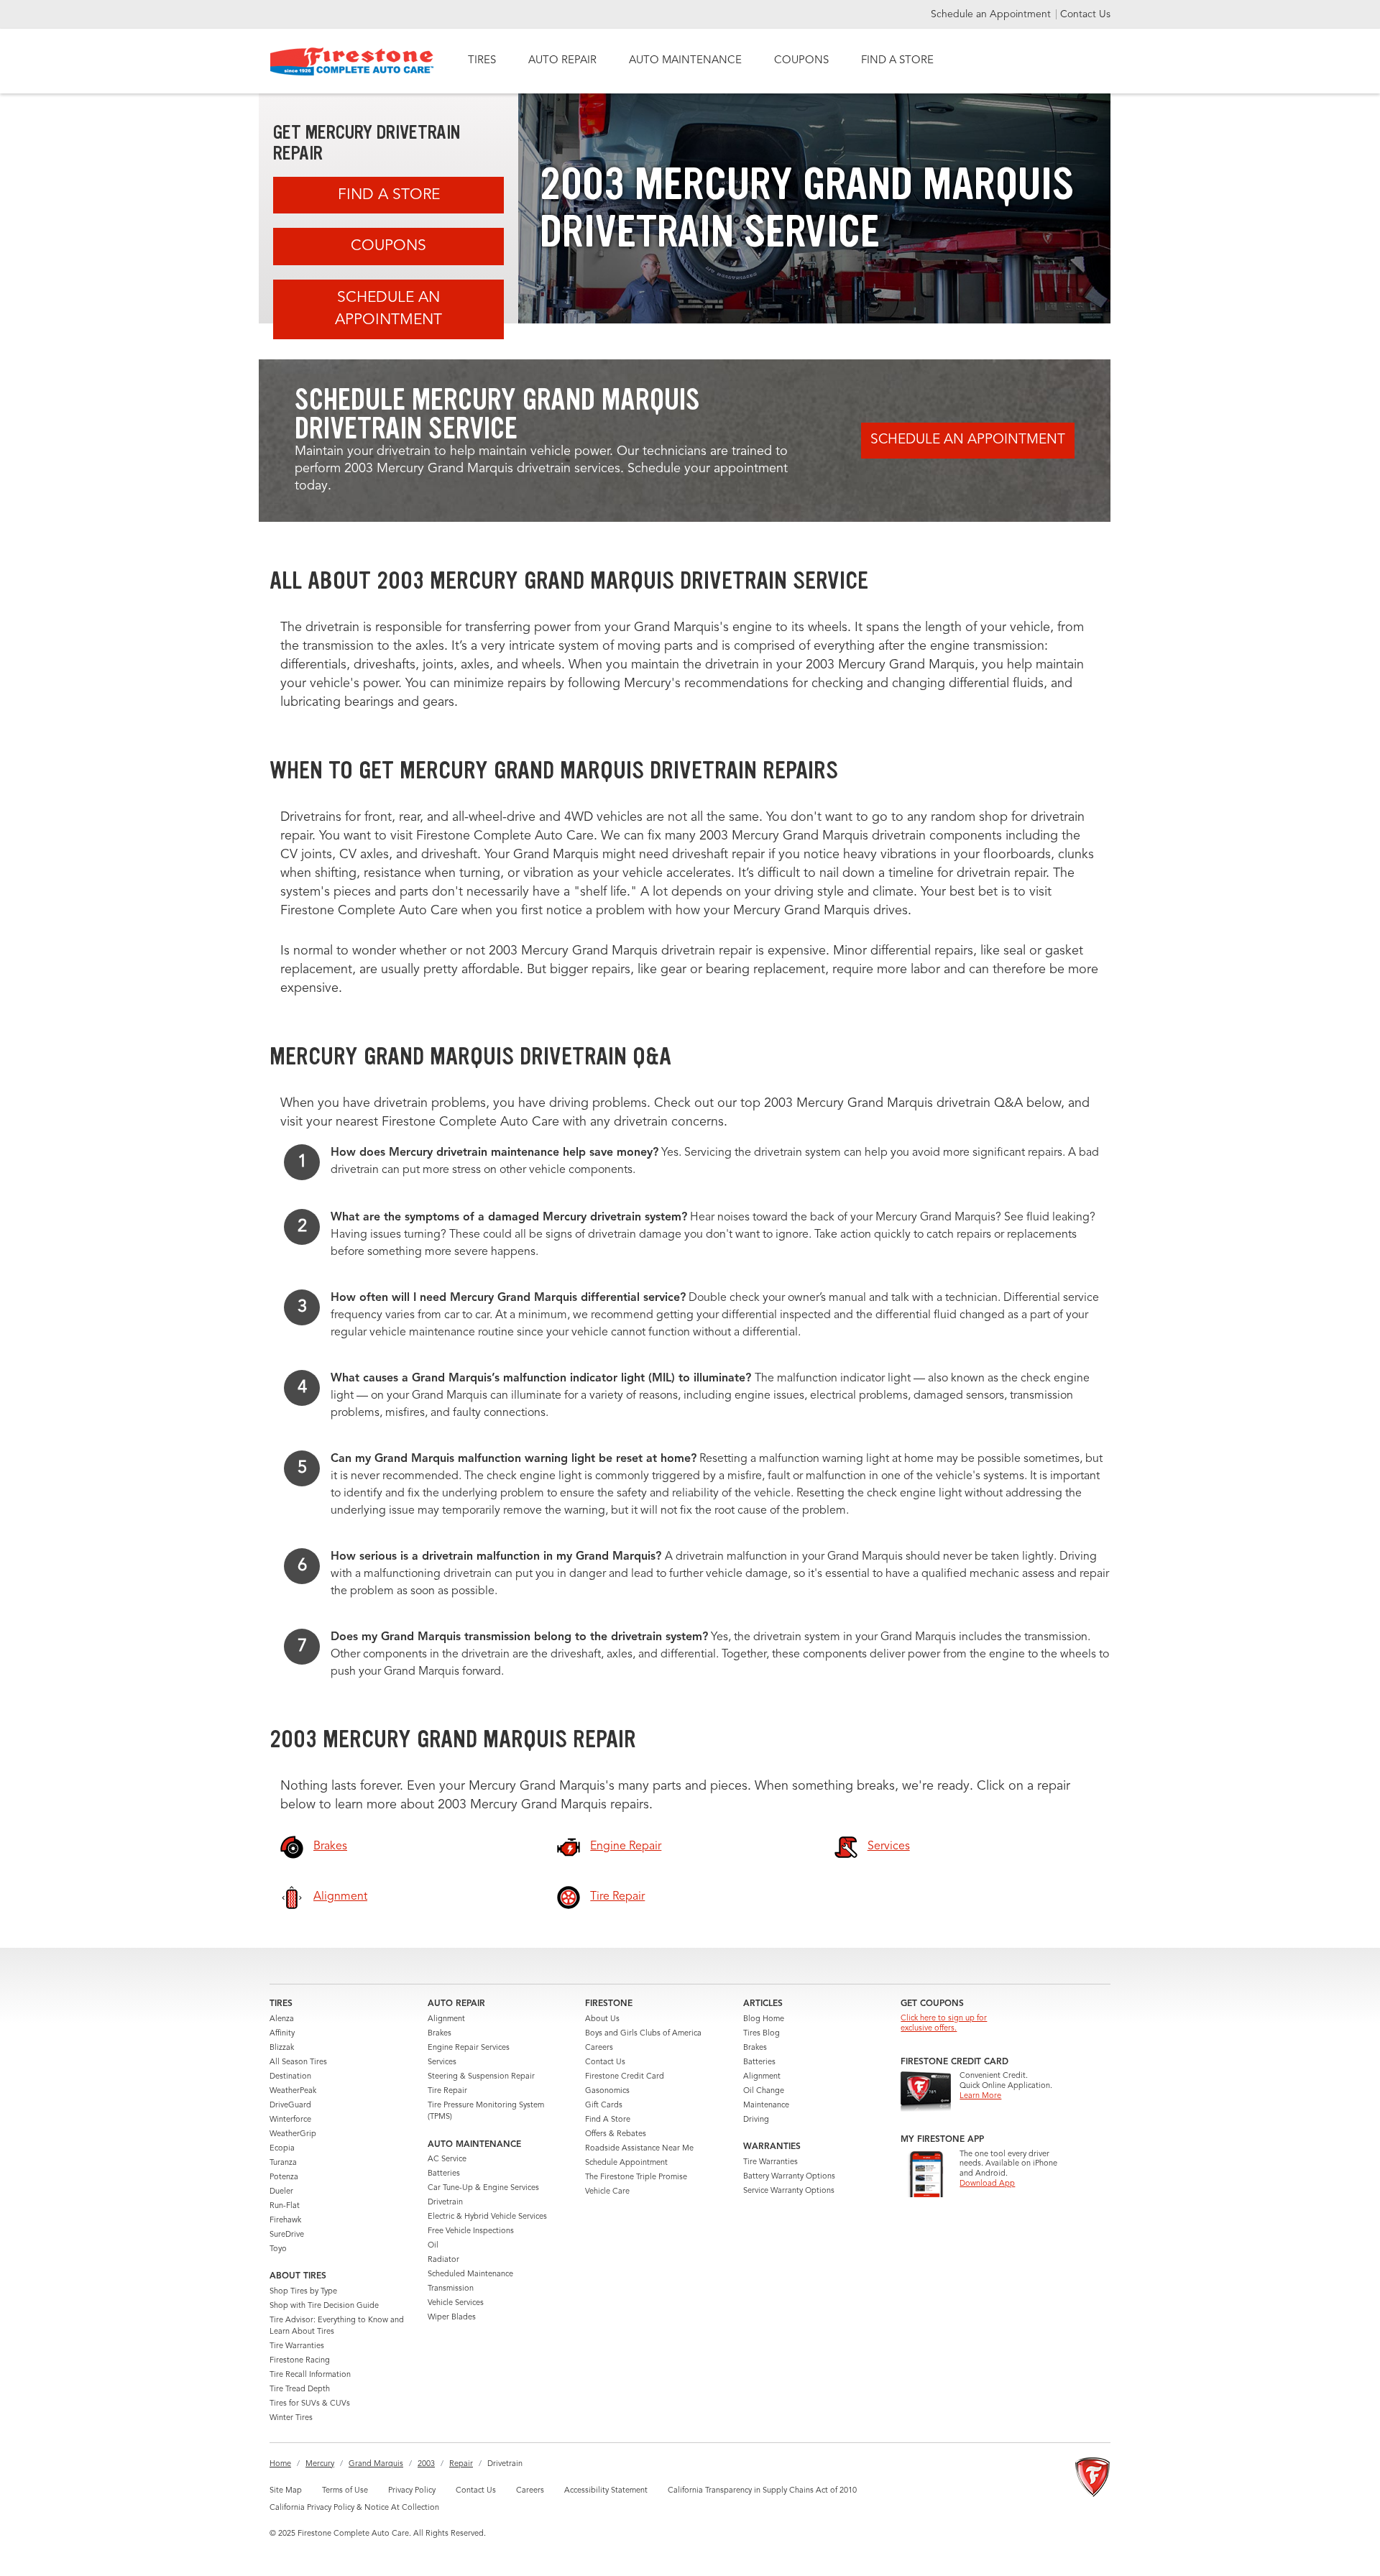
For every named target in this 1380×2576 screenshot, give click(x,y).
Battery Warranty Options (789, 2177)
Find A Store (389, 195)
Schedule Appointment (626, 2163)
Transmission (451, 2289)
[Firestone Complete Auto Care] (352, 61)
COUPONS (801, 61)
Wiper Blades (452, 2318)
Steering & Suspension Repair (481, 2077)
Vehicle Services (456, 2303)
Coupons (388, 246)
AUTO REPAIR (562, 61)
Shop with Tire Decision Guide (324, 2306)
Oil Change (764, 2091)
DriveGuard (290, 2106)
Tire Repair (447, 2091)
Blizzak (282, 2048)
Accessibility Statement (606, 2491)
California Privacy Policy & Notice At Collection (354, 2508)
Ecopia (282, 2149)
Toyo (278, 2249)
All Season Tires (298, 2062)
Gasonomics (607, 2091)
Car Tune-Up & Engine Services (483, 2188)
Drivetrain (445, 2203)
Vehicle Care (607, 2192)
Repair (461, 2464)
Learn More (980, 2096)
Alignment (446, 2019)
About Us (602, 2019)
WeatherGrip (293, 2134)
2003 (426, 2464)
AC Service (447, 2159)
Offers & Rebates (616, 2134)
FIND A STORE (897, 61)
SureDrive (287, 2235)
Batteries (444, 2174)
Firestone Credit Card (625, 2077)
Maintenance (766, 2106)
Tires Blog (762, 2034)
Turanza (283, 2163)
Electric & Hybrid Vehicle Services (487, 2217)
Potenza (284, 2177)
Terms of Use (345, 2491)
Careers (599, 2048)
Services (442, 2062)
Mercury (320, 2464)
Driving (756, 2120)
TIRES (482, 61)
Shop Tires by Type (303, 2292)
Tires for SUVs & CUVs (310, 2404)
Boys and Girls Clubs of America (643, 2034)
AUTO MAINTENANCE (685, 61)
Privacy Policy (412, 2491)
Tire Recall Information (310, 2375)
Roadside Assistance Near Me (639, 2149)
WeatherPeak (293, 2091)
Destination (290, 2077)
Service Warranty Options (789, 2191)
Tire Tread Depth (300, 2389)
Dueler (281, 2192)
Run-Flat (285, 2206)
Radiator (443, 2260)
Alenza (282, 2019)
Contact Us (1085, 14)
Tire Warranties (297, 2346)
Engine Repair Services (469, 2048)
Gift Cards (604, 2106)
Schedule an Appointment (992, 14)
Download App (987, 2184)
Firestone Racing (300, 2361)
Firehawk (285, 2221)
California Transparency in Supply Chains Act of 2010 (762, 2491)
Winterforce (290, 2120)
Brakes (440, 2034)
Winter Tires (291, 2418)
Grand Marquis (376, 2464)
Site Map (286, 2491)
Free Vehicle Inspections (471, 2231)
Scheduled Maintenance (470, 2274)
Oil (433, 2246)
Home (280, 2464)
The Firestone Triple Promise (636, 2177)
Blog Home (764, 2019)
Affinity (282, 2034)
